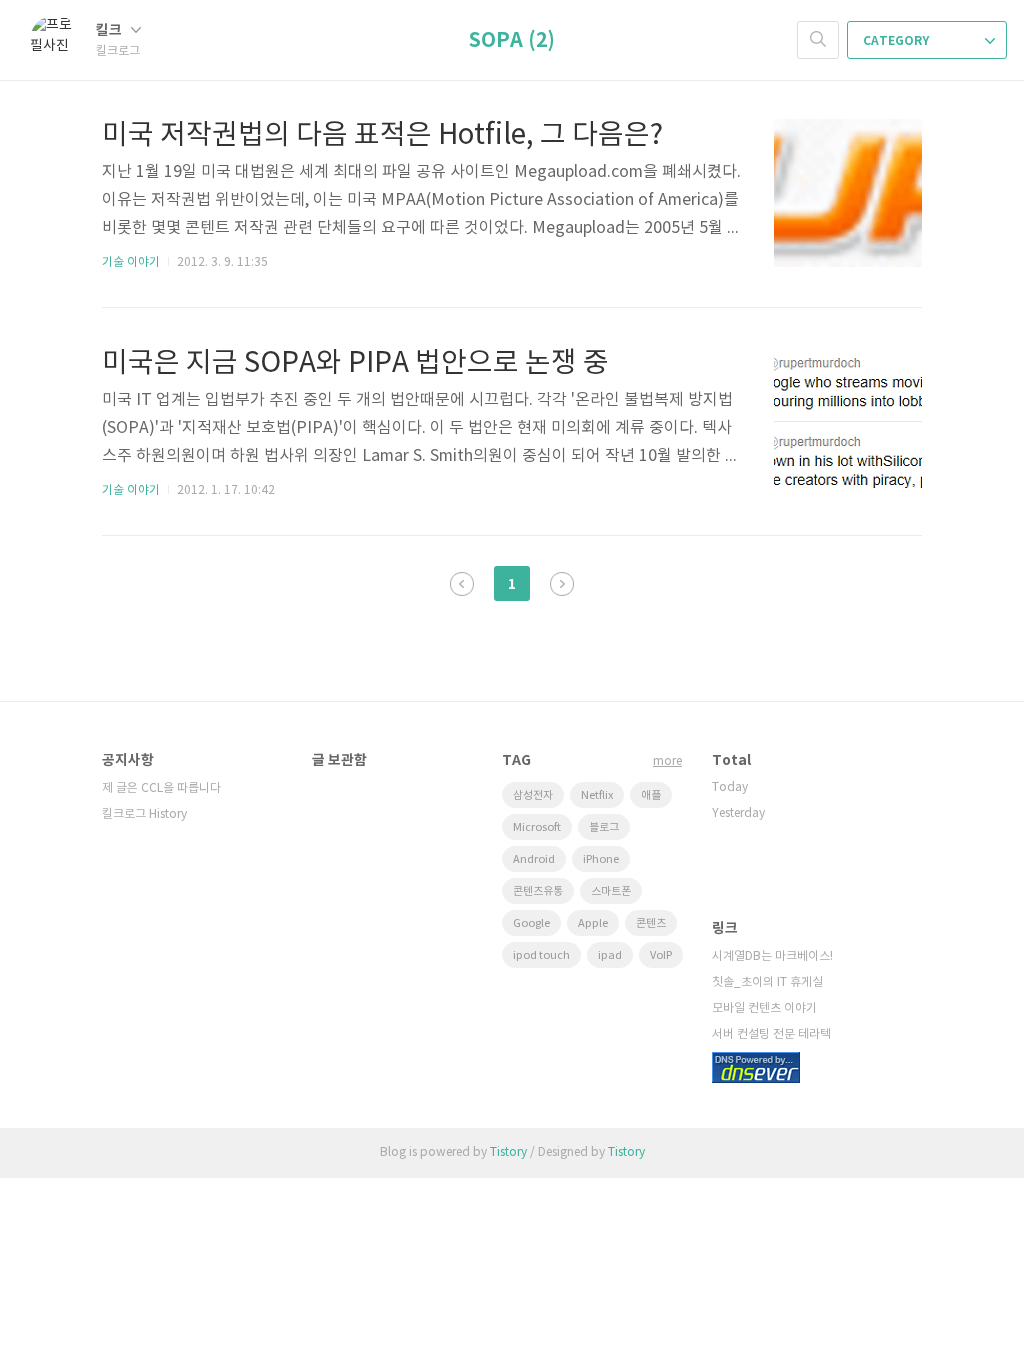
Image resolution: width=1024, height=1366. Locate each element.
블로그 (604, 827)
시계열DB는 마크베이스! (772, 956)
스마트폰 (611, 891)
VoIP (661, 955)
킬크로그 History (144, 814)
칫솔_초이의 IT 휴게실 (767, 982)
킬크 (110, 30)
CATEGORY (897, 41)
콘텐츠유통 (538, 891)
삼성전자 (533, 795)
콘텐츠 (651, 923)
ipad (610, 955)
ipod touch (541, 955)
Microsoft (537, 827)
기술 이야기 (131, 262)
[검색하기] (818, 40)
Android (534, 859)
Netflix (597, 795)
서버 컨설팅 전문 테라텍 (771, 1034)
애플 (651, 795)
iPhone (601, 859)
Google (531, 923)
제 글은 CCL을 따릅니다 (161, 788)
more (667, 761)
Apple (593, 923)
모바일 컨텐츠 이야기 (764, 1008)
